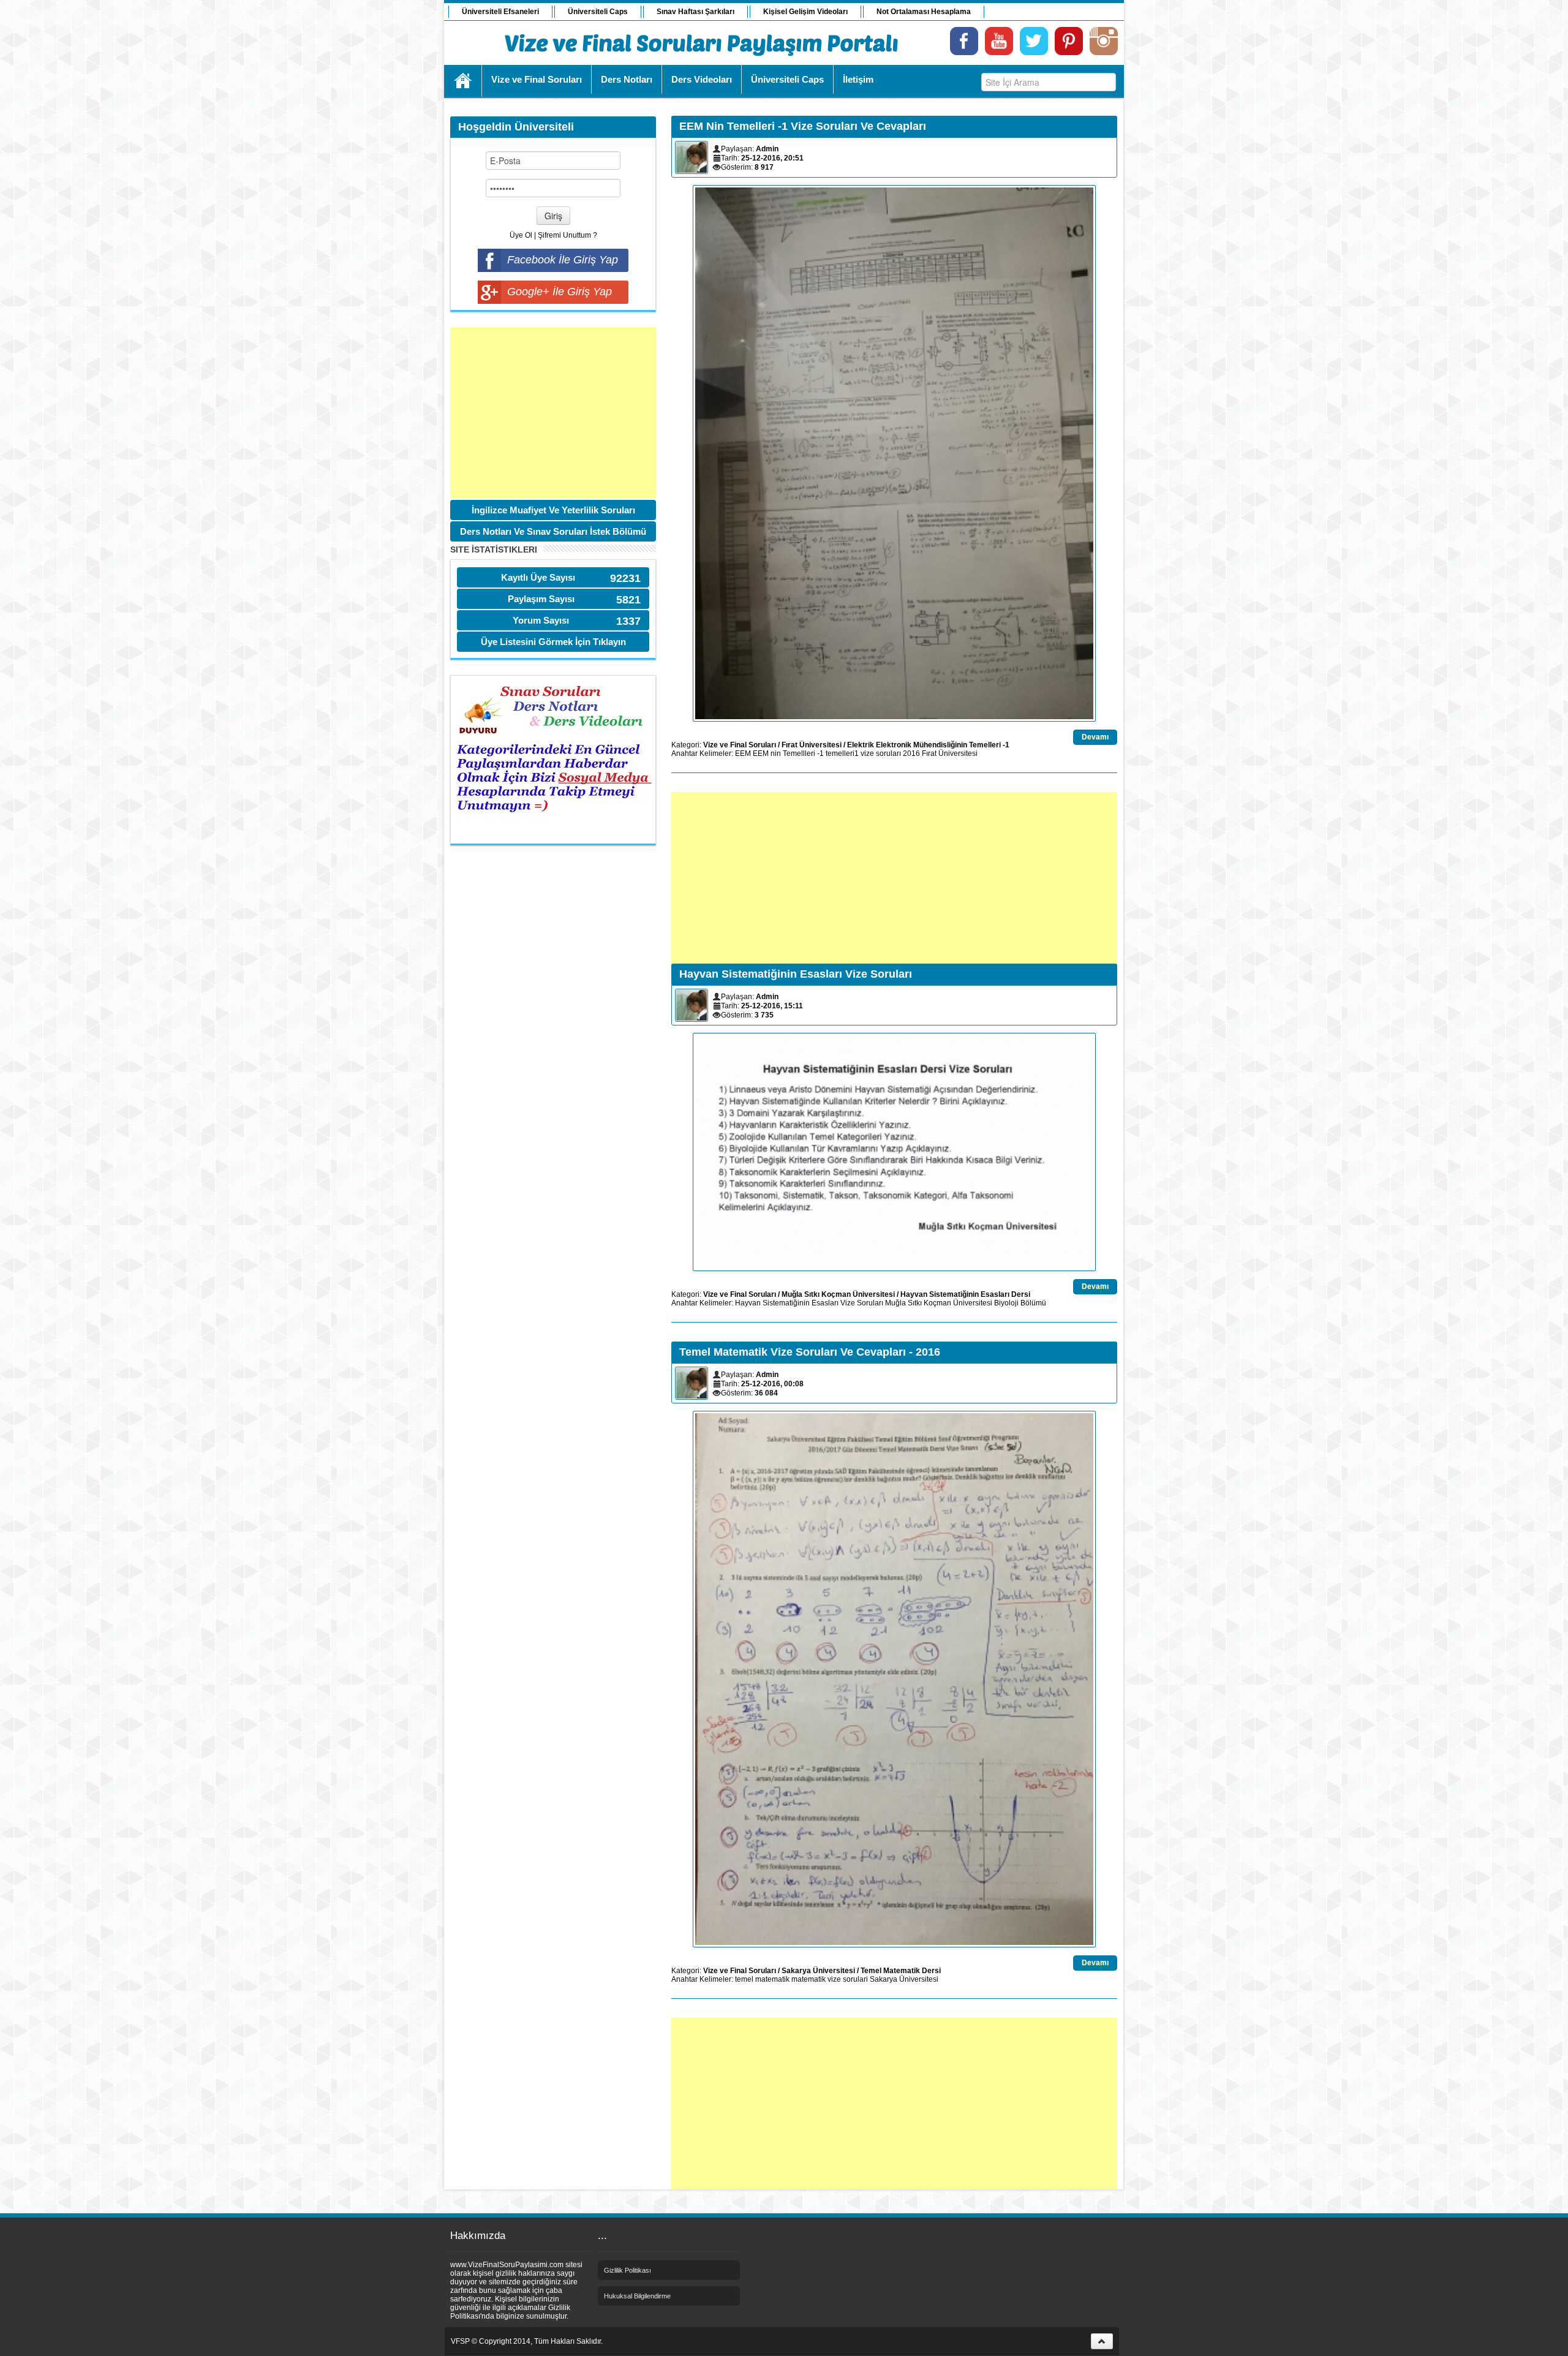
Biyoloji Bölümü (1020, 1303)
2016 (911, 753)
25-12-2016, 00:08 (772, 1384)
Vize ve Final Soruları (740, 745)
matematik (809, 1979)
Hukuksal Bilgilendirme (637, 2296)
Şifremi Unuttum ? (567, 235)
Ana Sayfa (463, 81)
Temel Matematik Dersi (901, 1971)
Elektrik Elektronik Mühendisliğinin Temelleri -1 (928, 745)
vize (867, 753)
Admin (767, 149)
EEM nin (767, 753)
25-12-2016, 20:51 (772, 158)
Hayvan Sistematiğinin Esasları (787, 1303)
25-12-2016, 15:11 (772, 1006)
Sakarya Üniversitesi (818, 1971)
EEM (743, 753)
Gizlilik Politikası (628, 2270)
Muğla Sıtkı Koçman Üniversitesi (838, 1294)
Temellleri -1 (803, 753)
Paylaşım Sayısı (541, 599)
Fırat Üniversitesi (812, 745)
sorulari (855, 1979)
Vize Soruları (862, 1303)
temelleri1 (842, 753)
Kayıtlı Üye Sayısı (538, 577)
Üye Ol (521, 235)
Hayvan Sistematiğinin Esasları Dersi (965, 1294)
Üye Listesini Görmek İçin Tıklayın (553, 642)
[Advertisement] (553, 413)
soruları (888, 753)
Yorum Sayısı (541, 620)
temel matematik (762, 1979)
